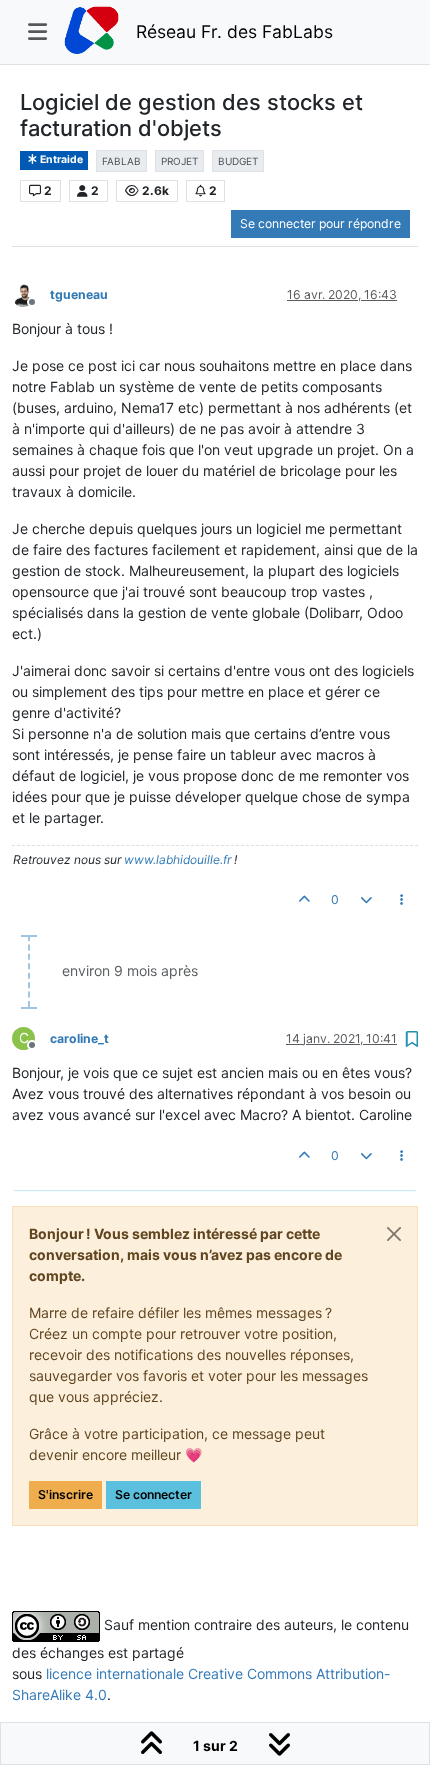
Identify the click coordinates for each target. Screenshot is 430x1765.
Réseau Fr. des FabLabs (234, 31)
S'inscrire (65, 1494)
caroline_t (79, 1038)
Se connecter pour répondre (320, 223)
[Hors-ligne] (31, 293)
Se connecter (153, 1494)
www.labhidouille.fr (177, 859)
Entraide (60, 159)
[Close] (394, 1234)
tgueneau (79, 294)
